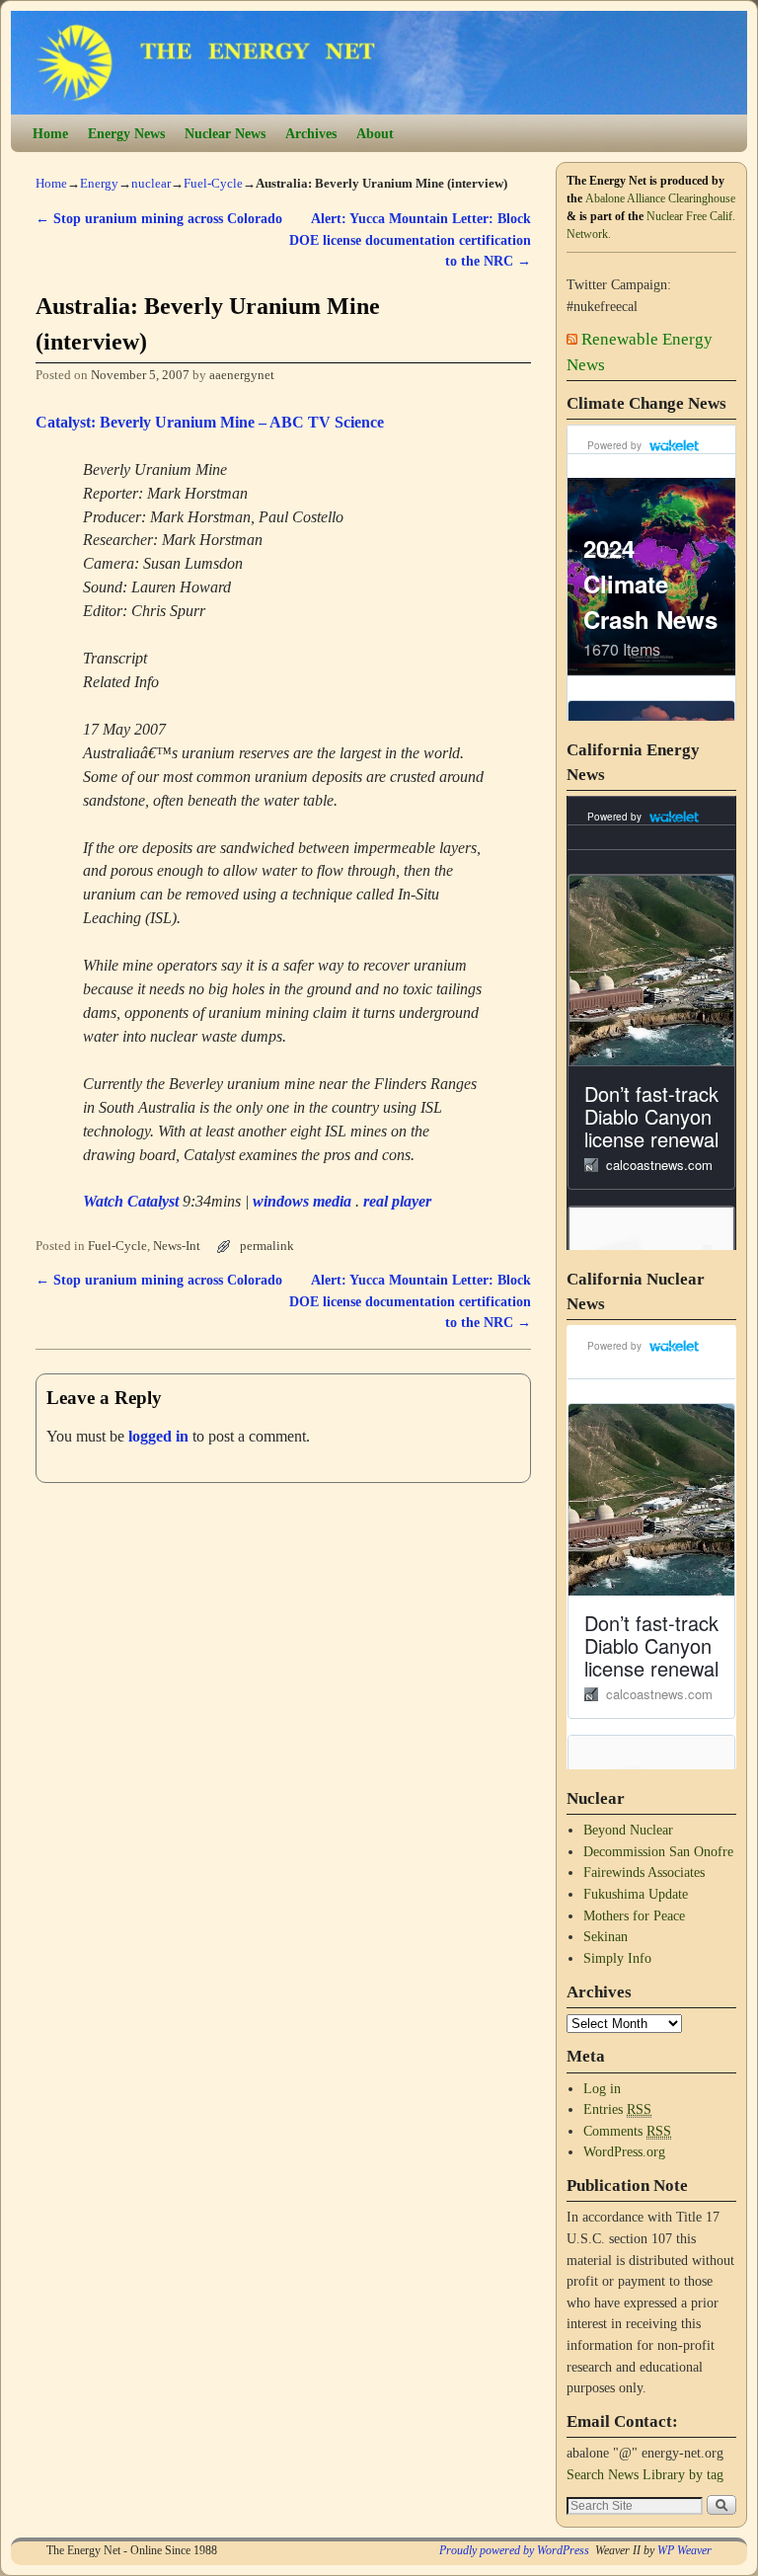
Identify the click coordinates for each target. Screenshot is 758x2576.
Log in (602, 2088)
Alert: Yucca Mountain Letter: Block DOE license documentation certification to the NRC (410, 239)
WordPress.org (624, 2151)
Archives (311, 133)
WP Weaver (684, 2550)
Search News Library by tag (645, 2474)
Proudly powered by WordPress (514, 2550)
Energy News (126, 133)
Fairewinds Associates (644, 1872)
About (375, 133)
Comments (627, 2131)
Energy (99, 183)
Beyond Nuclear (628, 1830)
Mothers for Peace (634, 1915)
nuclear (151, 183)
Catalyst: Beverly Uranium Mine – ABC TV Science (210, 422)
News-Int (177, 1246)
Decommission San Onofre (658, 1851)
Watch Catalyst (131, 1201)
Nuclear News (225, 133)
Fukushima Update (636, 1894)
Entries (617, 2109)
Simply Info (617, 1958)
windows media (302, 1201)
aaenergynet (242, 375)
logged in (158, 1436)
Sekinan (606, 1936)
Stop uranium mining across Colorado (159, 218)
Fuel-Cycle (213, 183)
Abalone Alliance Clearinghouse (660, 198)
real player (397, 1201)
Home (50, 133)
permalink (267, 1246)
